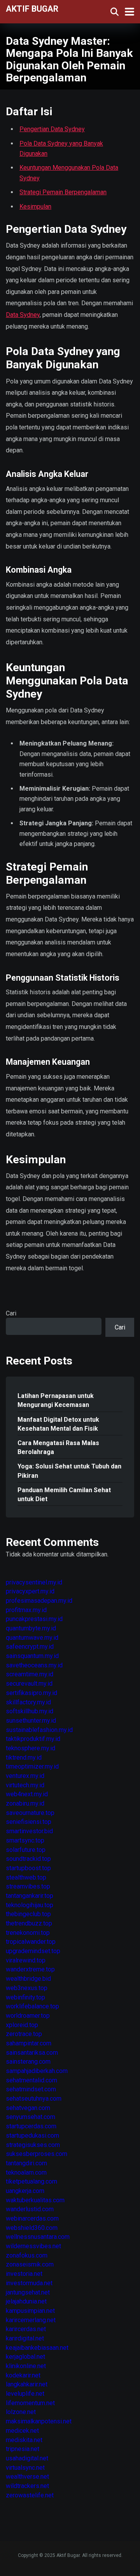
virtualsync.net (25, 2468)
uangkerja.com (25, 2191)
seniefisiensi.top (29, 1822)
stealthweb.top (26, 1877)
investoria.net (24, 2274)
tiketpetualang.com (31, 2181)
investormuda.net (29, 2283)
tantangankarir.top (30, 1896)
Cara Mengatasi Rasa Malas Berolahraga (58, 1447)
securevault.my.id (29, 1684)
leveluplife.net (25, 2394)
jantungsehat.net (28, 2292)
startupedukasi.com (32, 2136)
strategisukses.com (33, 2145)
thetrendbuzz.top (29, 1923)
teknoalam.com (26, 2172)
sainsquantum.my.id (32, 1656)
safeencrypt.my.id (30, 1647)
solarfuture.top (26, 1850)
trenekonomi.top (28, 1933)
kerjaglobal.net (25, 2357)
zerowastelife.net (30, 2495)
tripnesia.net (23, 2449)
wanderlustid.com (30, 2209)
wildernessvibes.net (33, 2246)
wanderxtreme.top (30, 1969)
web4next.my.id (27, 1794)
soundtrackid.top (28, 1859)
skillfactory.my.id (28, 1702)
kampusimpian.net (30, 2311)
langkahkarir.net (27, 2384)
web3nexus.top (27, 1988)
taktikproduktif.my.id (33, 1739)
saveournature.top (30, 1813)
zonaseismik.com (30, 2264)
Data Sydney (23, 315)
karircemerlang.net (31, 2320)
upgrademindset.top (33, 1951)
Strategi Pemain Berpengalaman (63, 192)
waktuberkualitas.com (35, 2200)
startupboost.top (28, 1868)
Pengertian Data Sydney (52, 129)
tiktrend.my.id (24, 1757)
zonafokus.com (27, 2255)
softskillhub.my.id (30, 1711)
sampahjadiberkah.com (37, 2071)
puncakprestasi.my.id (34, 1619)
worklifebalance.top (32, 2006)
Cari (11, 1313)
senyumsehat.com (31, 2117)
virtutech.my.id (25, 1785)
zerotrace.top (24, 2034)
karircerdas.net (26, 2329)
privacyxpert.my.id (30, 1591)
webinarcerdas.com (32, 2218)
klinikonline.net (26, 2366)
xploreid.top (22, 2025)
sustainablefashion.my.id (39, 1730)
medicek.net (22, 2431)
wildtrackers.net (27, 2486)
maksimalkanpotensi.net (39, 2421)
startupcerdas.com (31, 2126)
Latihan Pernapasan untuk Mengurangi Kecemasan (56, 1400)
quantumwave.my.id (32, 1638)
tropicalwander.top (31, 1942)
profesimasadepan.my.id (39, 1601)
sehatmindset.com (31, 2089)
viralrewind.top (26, 1960)
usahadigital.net (27, 2458)
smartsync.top (25, 1840)
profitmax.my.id (26, 1610)
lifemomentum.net (30, 2403)
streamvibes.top (28, 1886)
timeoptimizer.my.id (32, 1766)
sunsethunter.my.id (31, 1721)
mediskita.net (24, 2440)
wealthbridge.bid (28, 1979)
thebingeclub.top (28, 1914)
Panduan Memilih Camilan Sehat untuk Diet (64, 1495)
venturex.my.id (25, 1776)
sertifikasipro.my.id (31, 1693)
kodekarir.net (23, 2375)
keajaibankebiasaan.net (37, 2348)
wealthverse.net (27, 2477)
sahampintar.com (29, 2043)
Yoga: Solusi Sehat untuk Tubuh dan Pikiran (69, 1471)
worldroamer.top (28, 2016)
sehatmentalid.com (31, 2080)
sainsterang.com (28, 2062)
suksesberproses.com (37, 2154)
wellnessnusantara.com (38, 2237)
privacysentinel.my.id (34, 1582)
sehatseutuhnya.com (34, 2099)
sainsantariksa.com (32, 2053)
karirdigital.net (25, 2338)
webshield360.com (32, 2228)
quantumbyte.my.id (31, 1628)
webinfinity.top (25, 1997)
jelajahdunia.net (26, 2301)
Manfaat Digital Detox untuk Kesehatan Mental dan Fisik (58, 1424)
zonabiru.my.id (25, 1803)
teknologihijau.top (30, 1905)
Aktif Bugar (32, 8)
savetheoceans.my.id (34, 1665)
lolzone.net (21, 2412)
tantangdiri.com (26, 2163)
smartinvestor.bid (29, 1831)
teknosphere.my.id (31, 1748)
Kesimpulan (35, 207)
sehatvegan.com (28, 2108)
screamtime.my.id (30, 1674)
